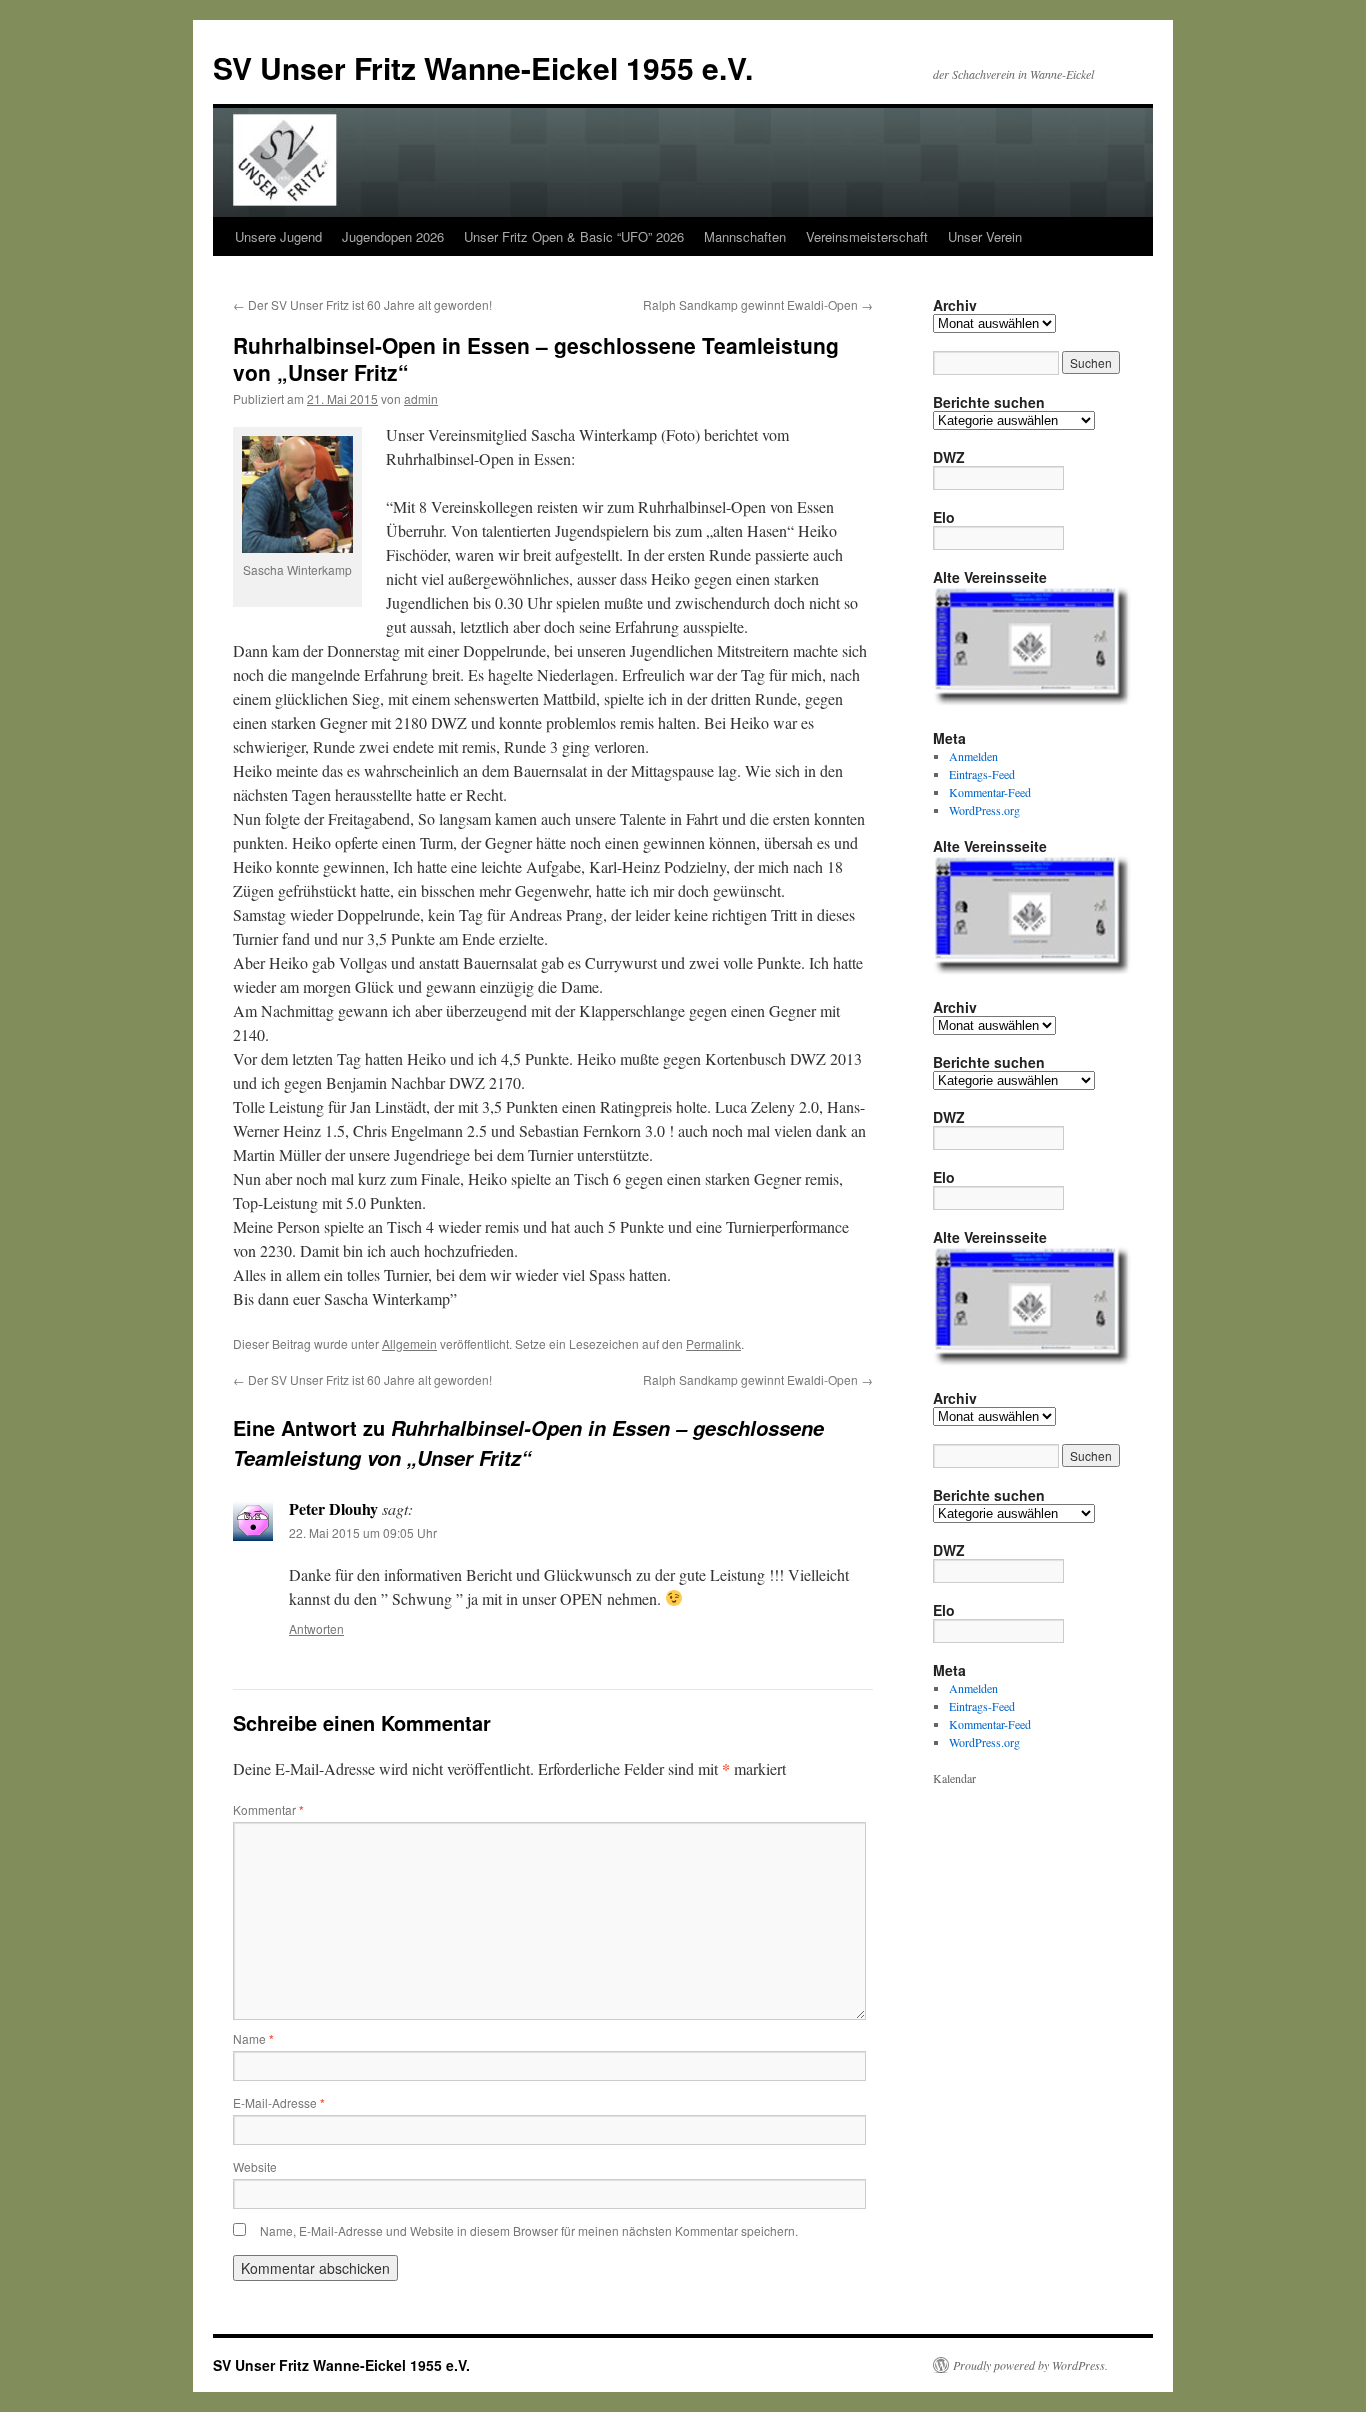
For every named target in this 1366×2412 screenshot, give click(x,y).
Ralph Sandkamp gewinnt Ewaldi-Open (758, 304)
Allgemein (409, 1343)
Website (255, 2166)
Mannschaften (745, 236)
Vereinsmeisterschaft (867, 236)
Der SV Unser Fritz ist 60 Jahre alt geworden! (362, 304)
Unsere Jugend (278, 236)
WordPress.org (984, 810)
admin (421, 398)
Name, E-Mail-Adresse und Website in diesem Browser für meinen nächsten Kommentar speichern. (529, 2230)
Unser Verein (985, 236)
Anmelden (973, 756)
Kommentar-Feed (990, 792)
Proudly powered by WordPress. (1030, 2365)
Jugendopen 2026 (393, 236)
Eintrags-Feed (982, 774)
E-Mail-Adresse (279, 2102)
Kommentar (268, 1809)
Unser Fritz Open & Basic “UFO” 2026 (574, 236)
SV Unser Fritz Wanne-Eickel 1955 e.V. (483, 67)
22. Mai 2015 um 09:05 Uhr (363, 1532)
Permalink (713, 1343)
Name (253, 2038)
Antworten (316, 1628)
